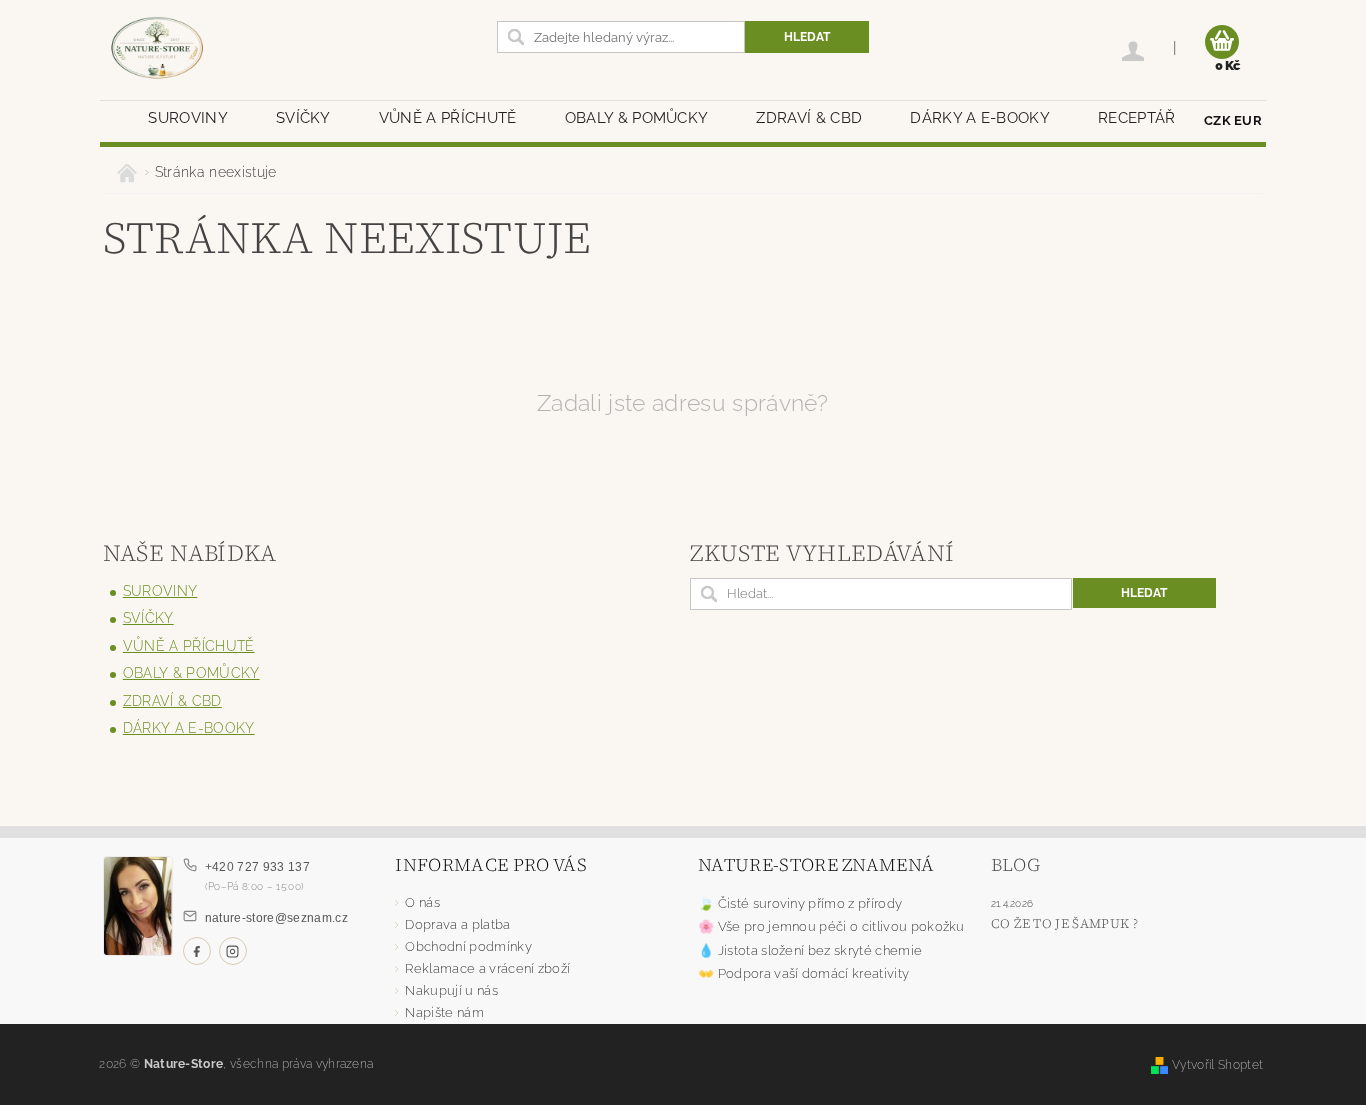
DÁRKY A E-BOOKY (980, 118)
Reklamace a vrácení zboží (487, 968)
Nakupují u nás (451, 990)
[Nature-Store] (157, 49)
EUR (1248, 120)
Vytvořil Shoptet (1217, 1064)
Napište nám (444, 1012)
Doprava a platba (457, 924)
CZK (1217, 120)
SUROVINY (188, 118)
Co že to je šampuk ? (1064, 923)
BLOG (1015, 864)
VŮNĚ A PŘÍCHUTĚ (448, 118)
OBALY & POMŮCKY (637, 118)
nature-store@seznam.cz (276, 918)
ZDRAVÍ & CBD (809, 118)
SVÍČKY (303, 118)
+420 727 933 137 (257, 867)
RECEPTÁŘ (1137, 118)
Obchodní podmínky (468, 946)
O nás (422, 902)
